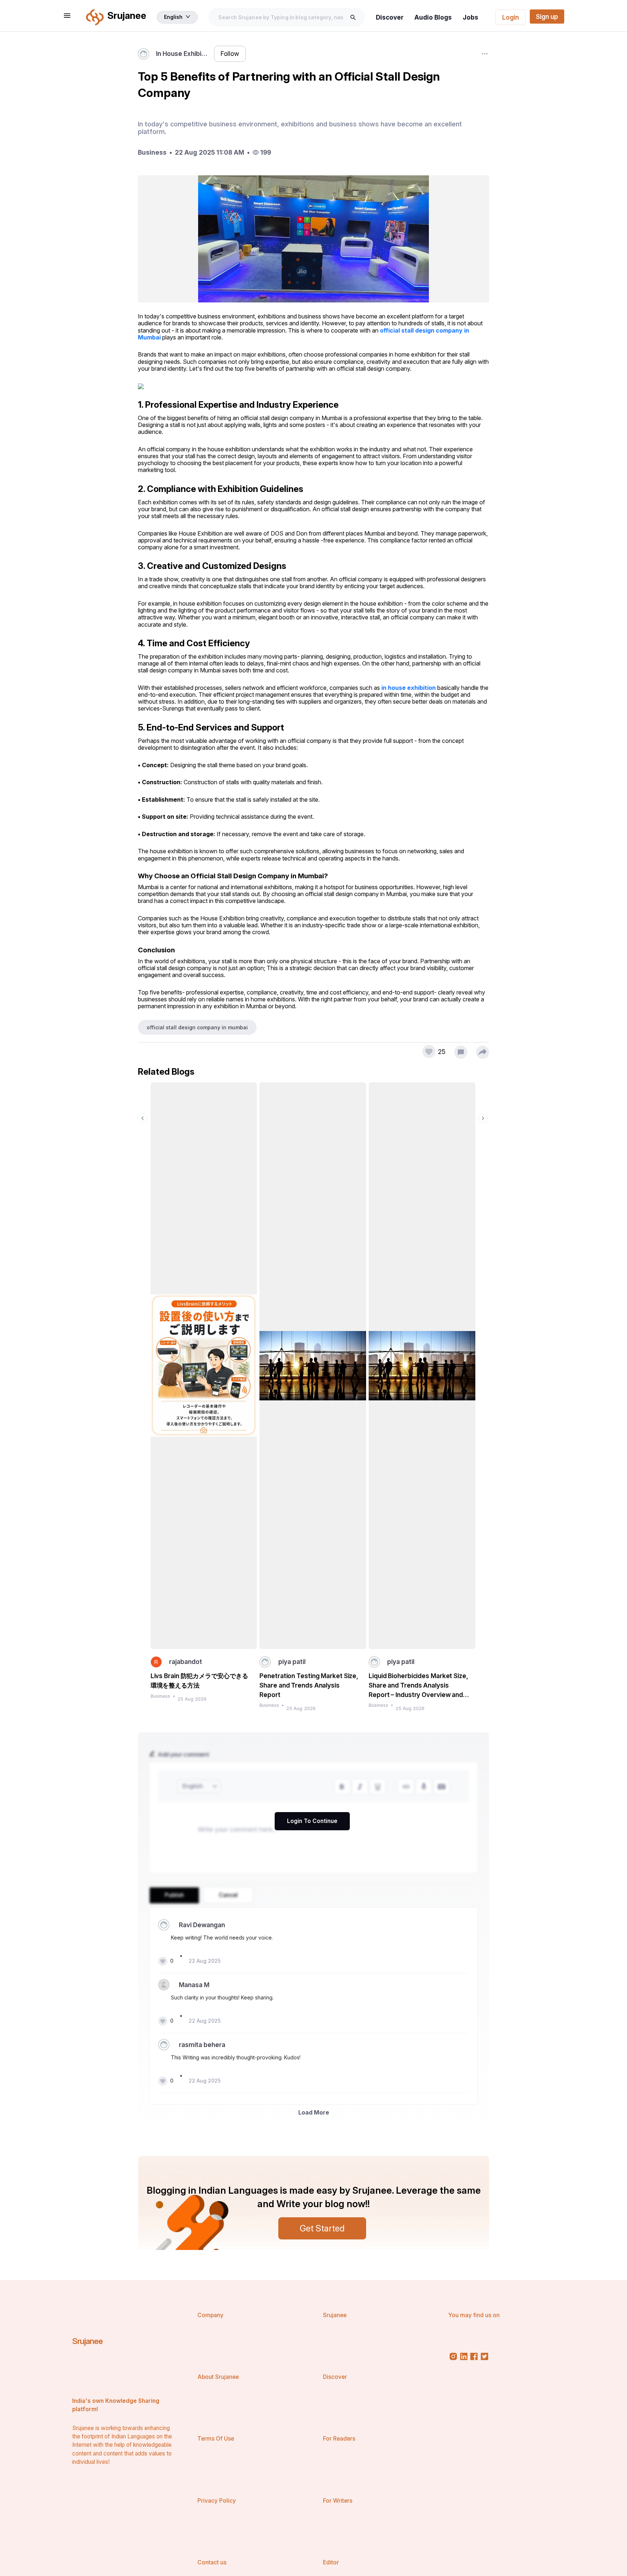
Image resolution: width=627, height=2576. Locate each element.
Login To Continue (312, 1821)
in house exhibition (409, 688)
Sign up (547, 17)
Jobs (470, 17)
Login (511, 17)
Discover (390, 17)
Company (210, 2315)
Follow (230, 54)
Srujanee (88, 2341)
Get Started (322, 2228)
